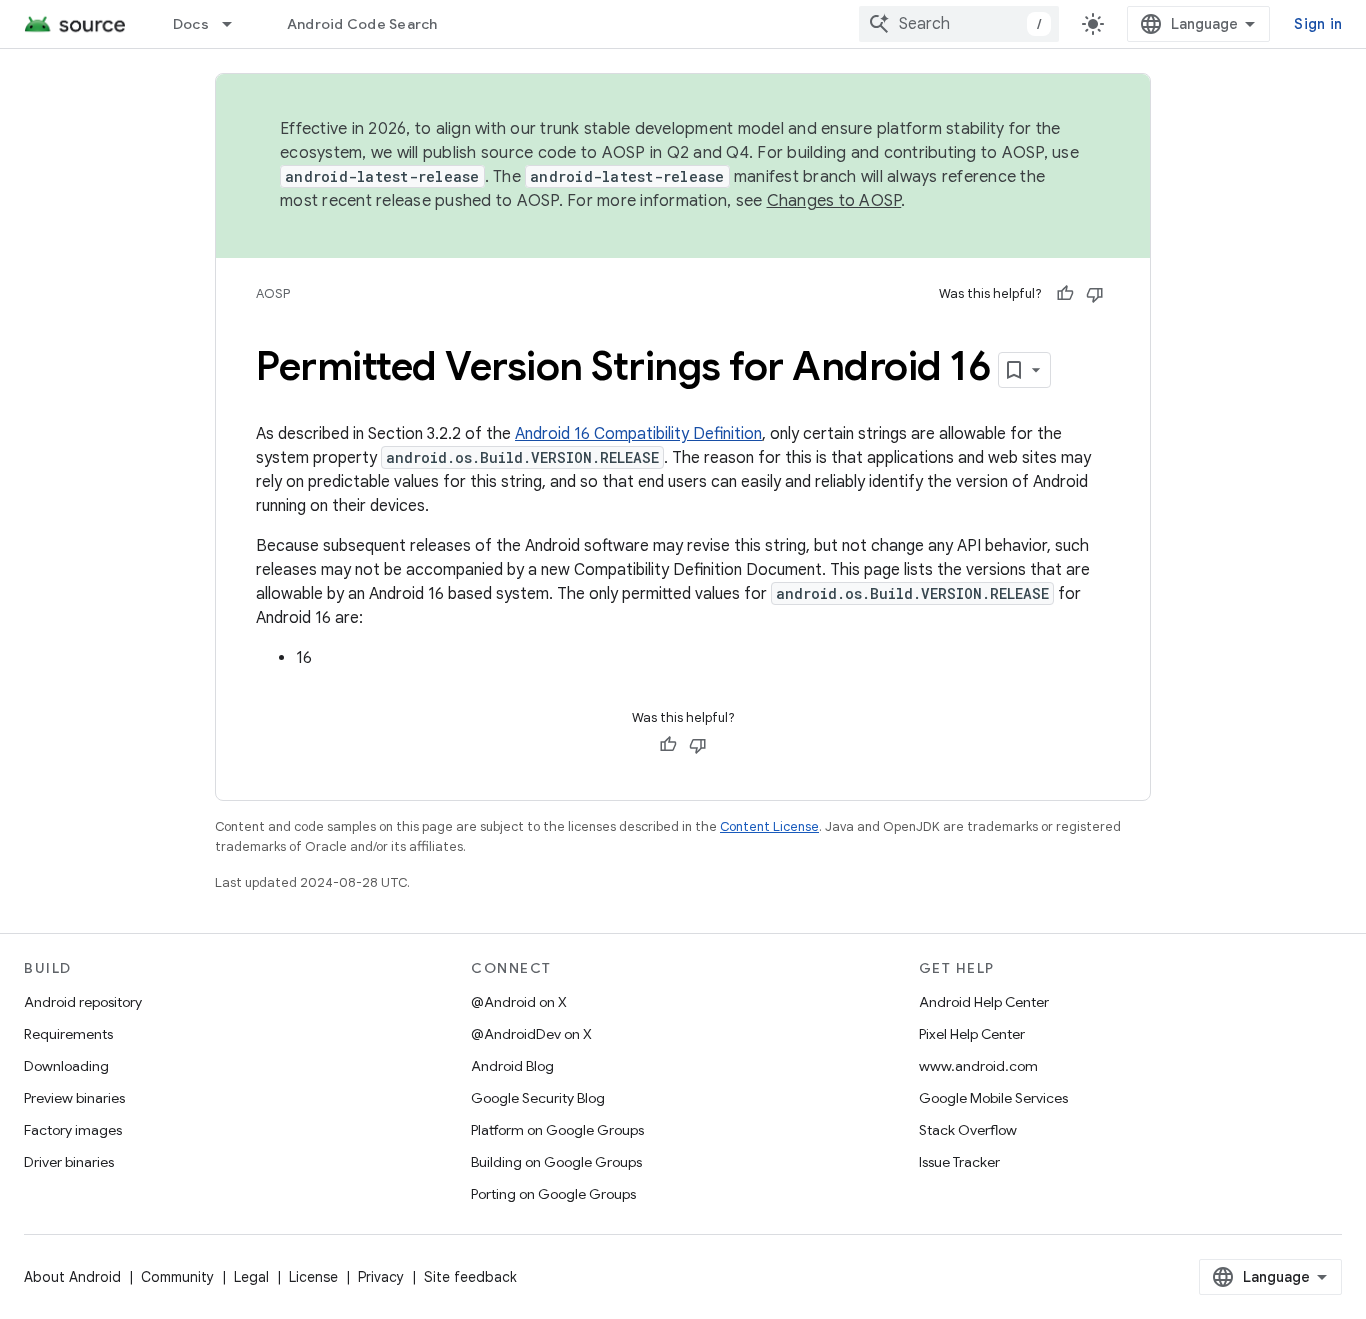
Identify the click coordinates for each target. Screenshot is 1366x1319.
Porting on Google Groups (553, 1194)
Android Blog (512, 1066)
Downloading (66, 1066)
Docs (191, 24)
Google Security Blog (538, 1098)
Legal (251, 1277)
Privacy (381, 1277)
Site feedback (470, 1277)
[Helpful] (1065, 294)
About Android (72, 1277)
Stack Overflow (968, 1130)
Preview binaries (74, 1098)
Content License (769, 826)
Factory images (73, 1130)
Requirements (68, 1034)
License (313, 1277)
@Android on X (519, 1002)
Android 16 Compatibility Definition (638, 434)
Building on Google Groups (556, 1162)
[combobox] (959, 24)
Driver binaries (69, 1162)
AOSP (273, 293)
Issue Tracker (959, 1162)
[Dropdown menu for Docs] (236, 24)
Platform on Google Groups (557, 1130)
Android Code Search (362, 24)
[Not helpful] (1095, 294)
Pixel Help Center (972, 1034)
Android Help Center (984, 1002)
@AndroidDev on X (531, 1034)
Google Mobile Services (993, 1098)
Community (177, 1277)
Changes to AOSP (834, 201)
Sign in (1318, 24)
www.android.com (978, 1066)
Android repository (83, 1002)
